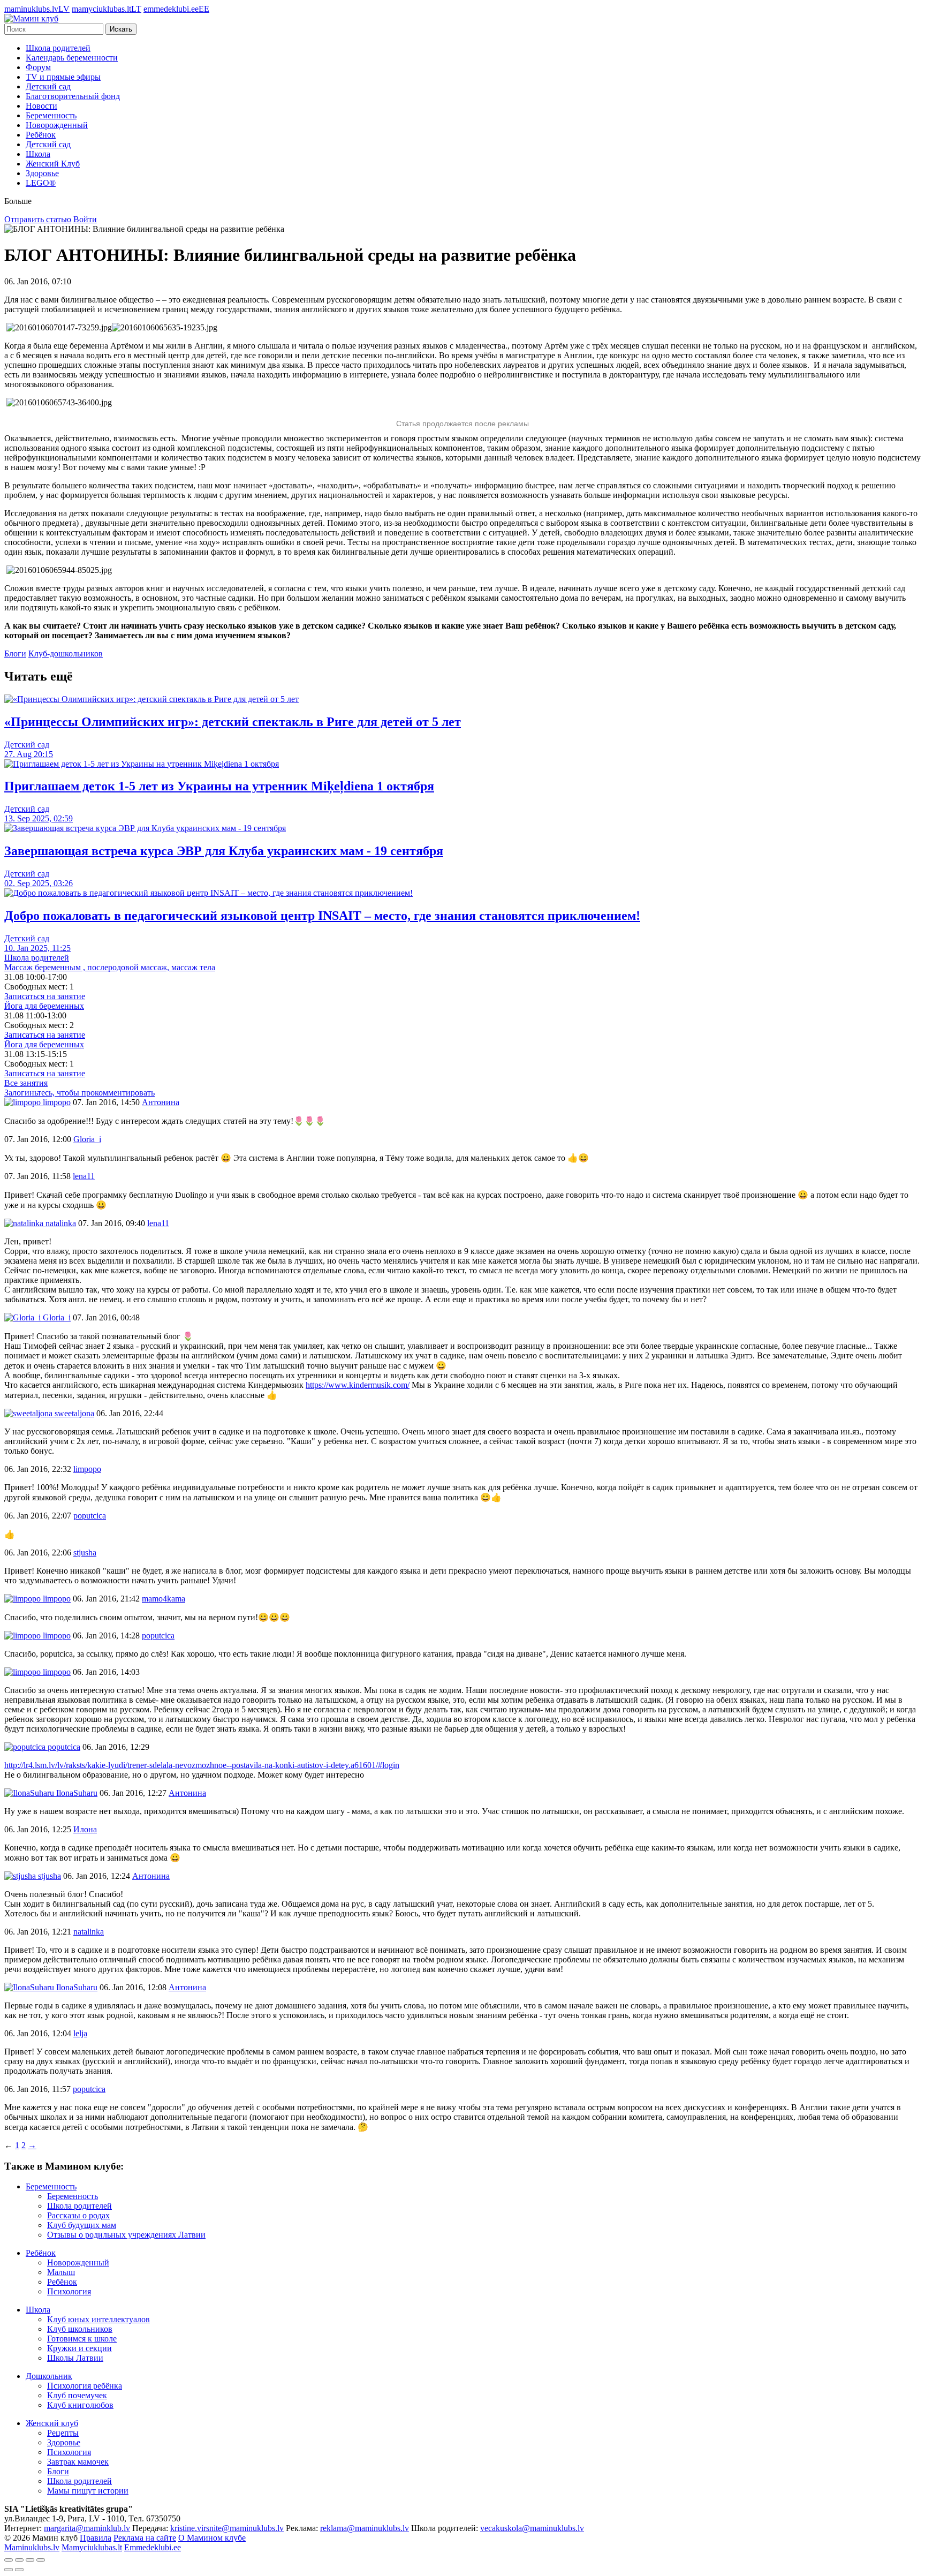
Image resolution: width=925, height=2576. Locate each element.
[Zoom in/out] (41, 2560)
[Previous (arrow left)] (9, 2570)
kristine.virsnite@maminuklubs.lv (227, 2528)
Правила (96, 2538)
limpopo (56, 1102)
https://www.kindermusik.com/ (358, 1385)
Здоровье (42, 173)
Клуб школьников (80, 2329)
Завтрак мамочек (78, 2462)
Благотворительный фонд (73, 96)
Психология (69, 2291)
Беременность (51, 115)
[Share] (19, 2560)
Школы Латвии (75, 2358)
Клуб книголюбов (80, 2405)
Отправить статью (38, 219)
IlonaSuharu (76, 1793)
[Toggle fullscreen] (30, 2560)
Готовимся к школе (82, 2339)
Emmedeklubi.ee (153, 2547)
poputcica (63, 1747)
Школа (38, 154)
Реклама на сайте (145, 2538)
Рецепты (63, 2433)
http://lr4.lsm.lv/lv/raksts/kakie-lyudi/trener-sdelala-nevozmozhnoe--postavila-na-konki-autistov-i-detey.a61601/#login (202, 1765)
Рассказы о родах (78, 2215)
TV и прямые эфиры (63, 77)
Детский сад (48, 86)
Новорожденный (57, 125)
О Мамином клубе (212, 2538)
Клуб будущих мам (82, 2225)
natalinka (60, 1223)
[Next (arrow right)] (19, 2570)
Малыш (61, 2272)
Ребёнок (41, 135)
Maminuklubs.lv (32, 2547)
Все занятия (26, 1083)
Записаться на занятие (45, 996)
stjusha (48, 1876)
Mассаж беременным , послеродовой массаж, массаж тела (110, 967)
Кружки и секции (79, 2348)
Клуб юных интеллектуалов (98, 2319)
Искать (121, 29)
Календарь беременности (72, 58)
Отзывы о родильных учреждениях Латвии (126, 2235)
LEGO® (41, 183)
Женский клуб (52, 2423)
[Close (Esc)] (9, 2560)
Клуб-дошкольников (66, 654)
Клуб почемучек (77, 2395)
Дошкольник (49, 2376)
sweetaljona (73, 1413)
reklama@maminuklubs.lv (365, 2528)
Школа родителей (58, 48)
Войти (85, 219)
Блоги (15, 654)
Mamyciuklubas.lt (92, 2547)
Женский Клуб (53, 164)
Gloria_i (56, 1317)
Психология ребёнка (85, 2386)
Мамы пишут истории (88, 2491)
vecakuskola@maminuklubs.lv (532, 2528)
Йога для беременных (44, 1006)
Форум (38, 67)
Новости (41, 106)
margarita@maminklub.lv (87, 2528)
